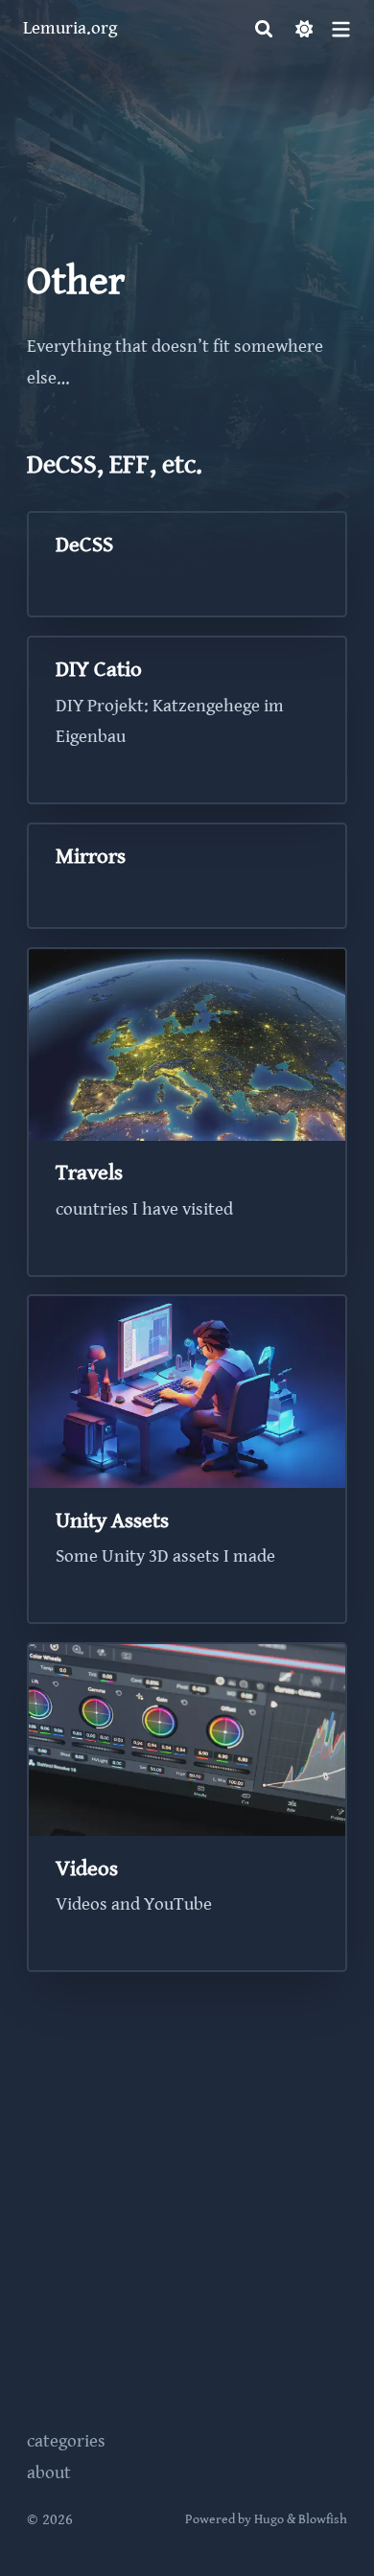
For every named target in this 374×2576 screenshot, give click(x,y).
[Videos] (187, 1807)
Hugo (269, 2519)
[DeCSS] (187, 564)
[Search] (264, 29)
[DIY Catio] (187, 720)
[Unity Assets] (187, 1459)
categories (66, 2441)
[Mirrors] (187, 876)
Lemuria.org (70, 28)
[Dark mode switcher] (304, 29)
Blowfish (323, 2519)
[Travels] (187, 1112)
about (49, 2473)
